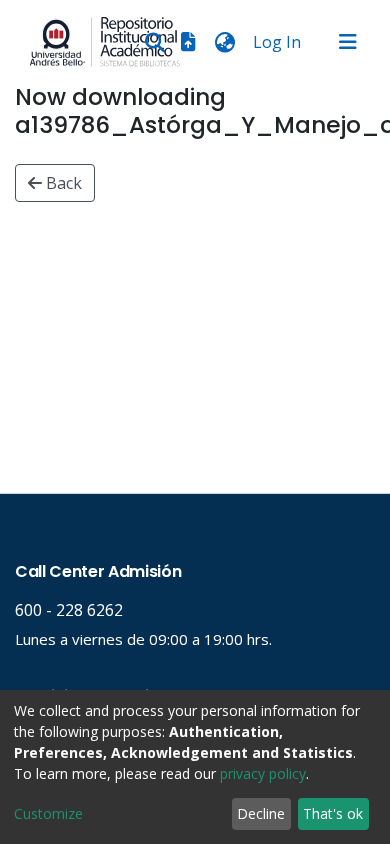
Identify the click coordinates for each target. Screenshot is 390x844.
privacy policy (263, 773)
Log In (279, 42)
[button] (224, 42)
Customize (48, 813)
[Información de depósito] (188, 42)
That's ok (333, 813)
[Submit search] (154, 42)
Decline (261, 813)
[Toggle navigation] (348, 42)
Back (62, 183)
